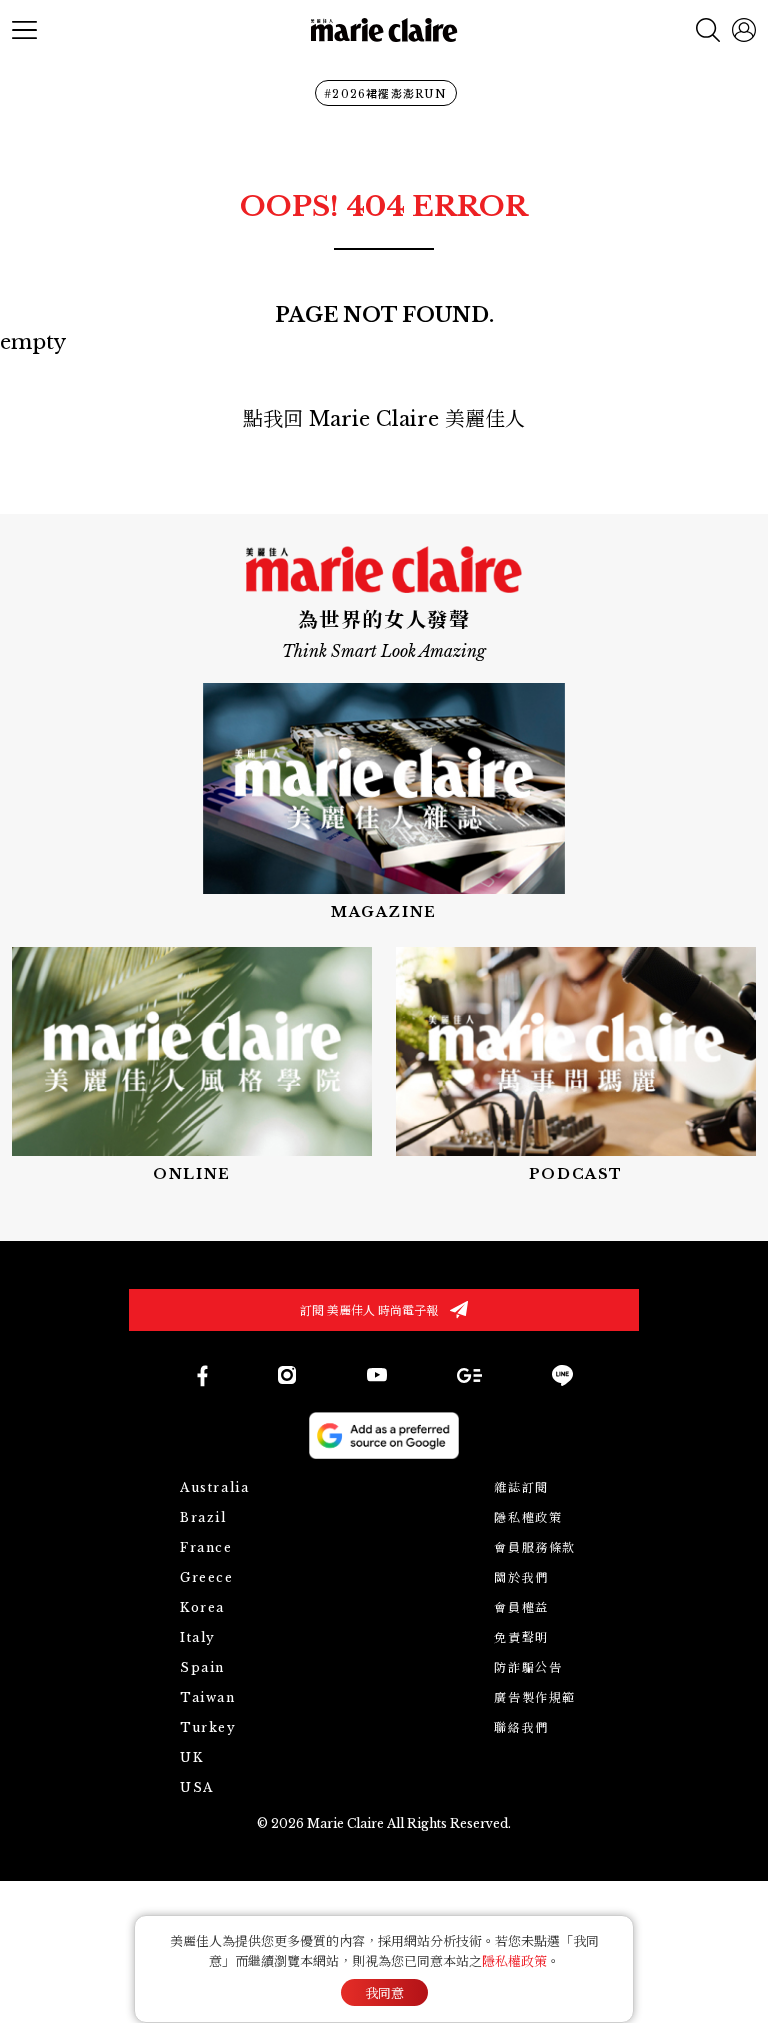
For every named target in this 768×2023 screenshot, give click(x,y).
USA (197, 1787)
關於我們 (521, 1577)
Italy (198, 1637)
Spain (202, 1667)
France (206, 1547)
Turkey (208, 1727)
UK (191, 1757)
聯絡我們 (521, 1727)
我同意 (384, 1993)
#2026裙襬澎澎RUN (385, 94)
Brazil (203, 1517)
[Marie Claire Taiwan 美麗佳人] (287, 1375)
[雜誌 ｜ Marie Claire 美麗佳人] (384, 802)
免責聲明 (521, 1637)
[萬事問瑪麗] (576, 1066)
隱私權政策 (528, 1517)
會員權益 (521, 1607)
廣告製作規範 (535, 1697)
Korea (202, 1607)
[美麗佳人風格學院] (192, 1066)
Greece (207, 1577)
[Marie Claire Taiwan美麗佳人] (377, 1375)
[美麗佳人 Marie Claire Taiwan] (201, 1375)
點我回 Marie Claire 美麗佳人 (384, 419)
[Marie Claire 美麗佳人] (384, 30)
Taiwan (208, 1697)
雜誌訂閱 (521, 1487)
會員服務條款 (535, 1547)
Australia (214, 1487)
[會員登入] (744, 30)
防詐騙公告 (528, 1667)
